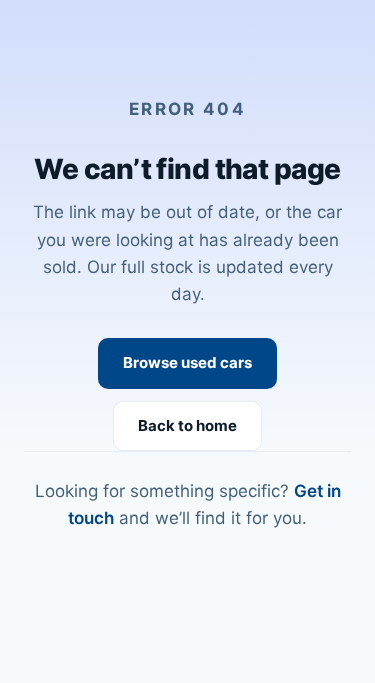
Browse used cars (187, 362)
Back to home (187, 425)
